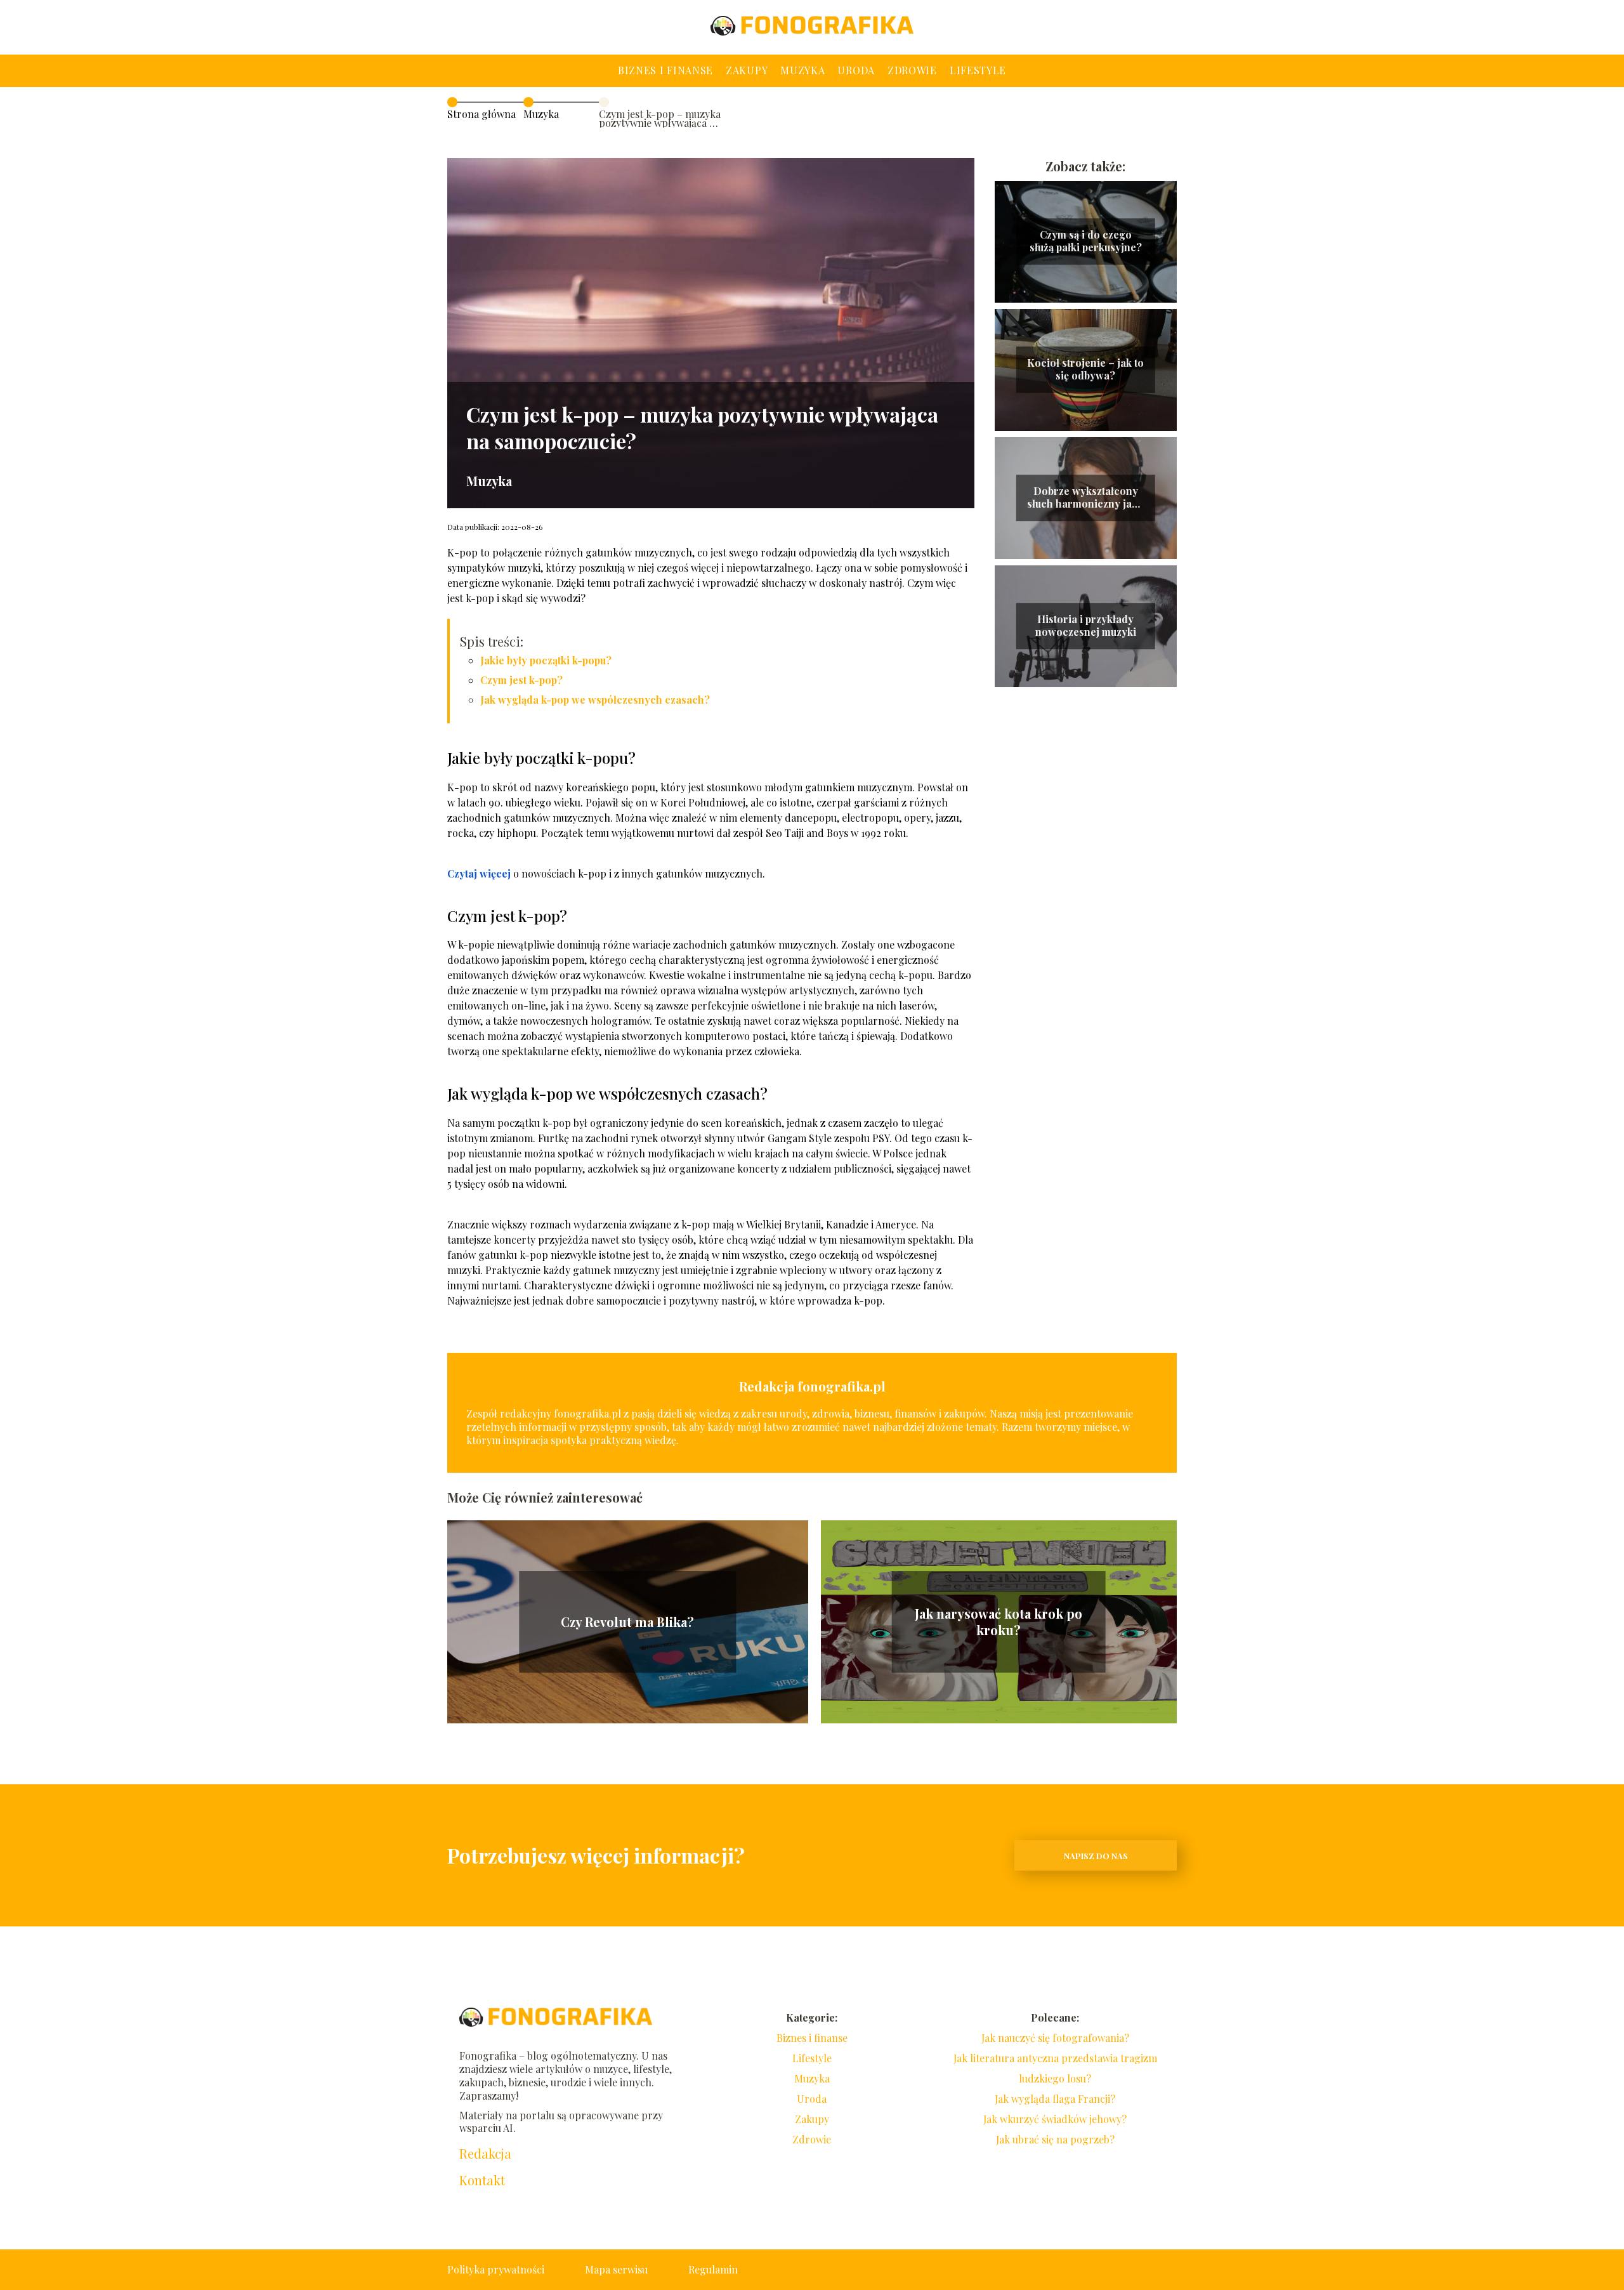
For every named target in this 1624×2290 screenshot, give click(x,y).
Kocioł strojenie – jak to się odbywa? (1085, 370)
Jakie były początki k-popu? (546, 660)
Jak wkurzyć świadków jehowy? (1055, 2119)
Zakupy (747, 70)
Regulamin (713, 2269)
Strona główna (481, 114)
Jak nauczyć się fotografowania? (1055, 2038)
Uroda (856, 70)
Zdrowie (912, 70)
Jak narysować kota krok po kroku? (999, 1622)
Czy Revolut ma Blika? (627, 1622)
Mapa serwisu (616, 2269)
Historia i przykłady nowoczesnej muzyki (1086, 626)
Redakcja (485, 2154)
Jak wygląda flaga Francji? (1055, 2099)
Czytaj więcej (479, 873)
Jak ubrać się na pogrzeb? (1055, 2139)
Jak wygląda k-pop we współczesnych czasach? (595, 700)
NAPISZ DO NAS (1096, 1856)
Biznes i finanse (665, 70)
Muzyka (802, 70)
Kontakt (482, 2180)
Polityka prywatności (496, 2269)
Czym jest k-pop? (521, 680)
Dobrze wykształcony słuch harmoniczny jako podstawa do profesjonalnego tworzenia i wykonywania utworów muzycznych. (1085, 498)
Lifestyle (978, 70)
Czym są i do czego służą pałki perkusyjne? (1086, 241)
